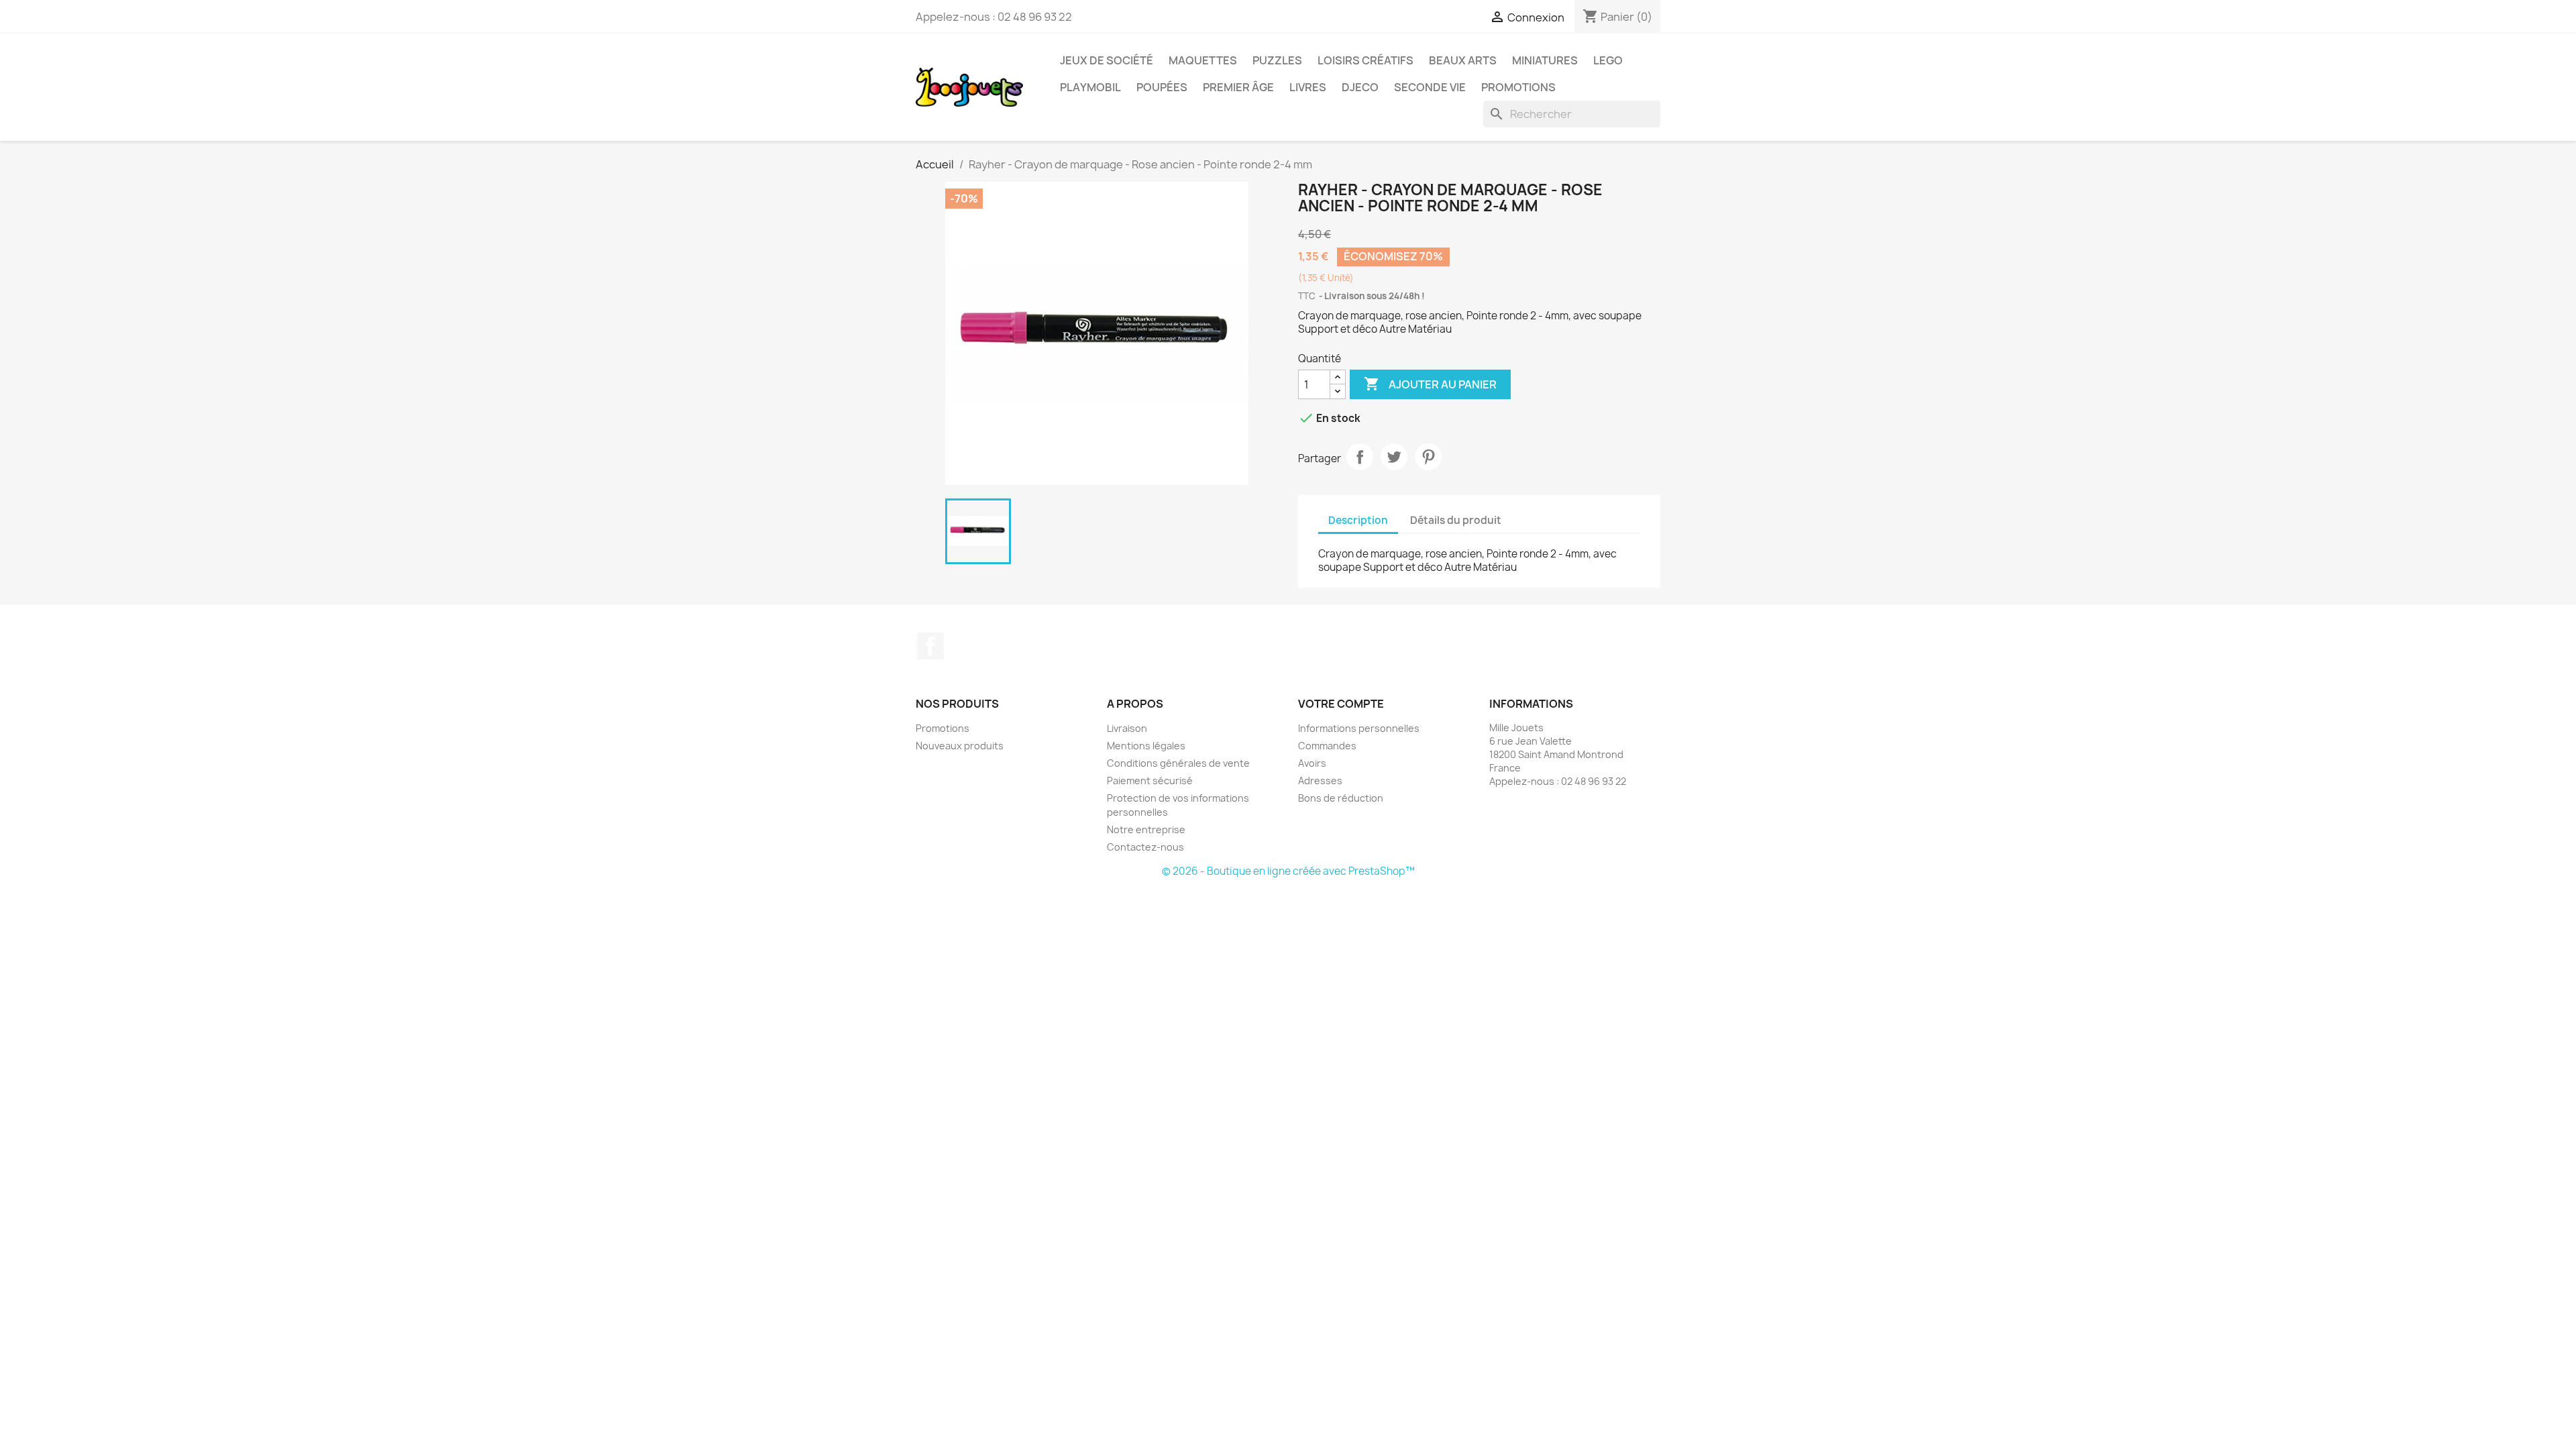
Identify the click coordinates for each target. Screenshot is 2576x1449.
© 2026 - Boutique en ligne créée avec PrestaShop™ (1288, 871)
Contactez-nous (1145, 847)
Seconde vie (1430, 87)
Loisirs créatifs (1365, 60)
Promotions (1518, 87)
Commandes (1327, 746)
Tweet (1394, 457)
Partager (1360, 457)
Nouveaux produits (960, 746)
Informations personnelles (1359, 728)
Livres (1308, 87)
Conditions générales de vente (1178, 763)
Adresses (1320, 781)
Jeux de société (1107, 60)
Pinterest (1428, 457)
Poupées (1162, 87)
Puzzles (1277, 60)
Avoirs (1312, 763)
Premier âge (1238, 87)
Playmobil (1090, 87)
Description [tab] (1358, 520)
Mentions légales (1146, 746)
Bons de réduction (1341, 798)
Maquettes (1203, 60)
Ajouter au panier (1430, 384)
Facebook (930, 646)
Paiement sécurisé (1150, 781)
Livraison (1127, 728)
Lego (1608, 60)
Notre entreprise (1146, 829)
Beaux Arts (1463, 60)
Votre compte (1341, 704)
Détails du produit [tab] (1456, 520)
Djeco (1360, 87)
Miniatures (1545, 60)
